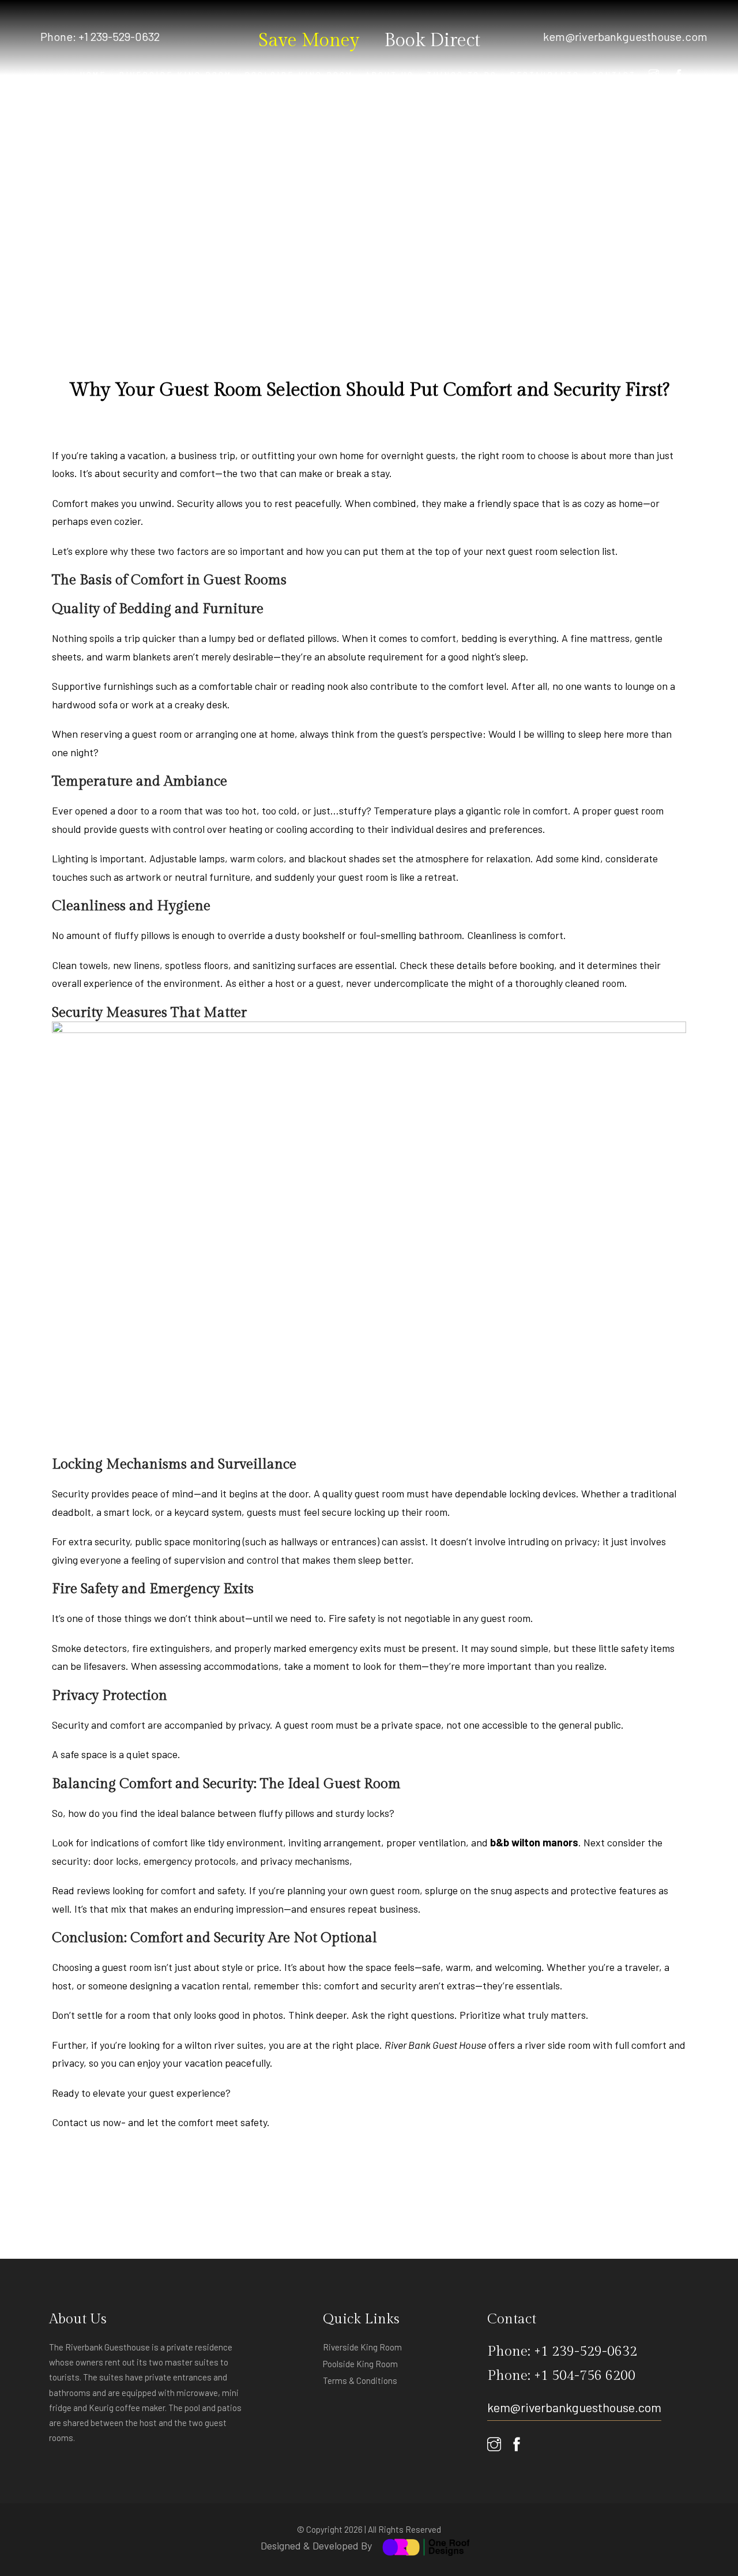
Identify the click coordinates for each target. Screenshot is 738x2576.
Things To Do (462, 75)
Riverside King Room (175, 75)
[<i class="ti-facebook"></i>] (679, 75)
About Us (390, 75)
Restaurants (545, 75)
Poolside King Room (299, 75)
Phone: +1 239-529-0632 (100, 36)
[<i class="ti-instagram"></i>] (655, 75)
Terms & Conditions (360, 2380)
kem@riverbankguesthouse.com (625, 36)
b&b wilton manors (534, 1842)
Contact (614, 75)
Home (93, 75)
